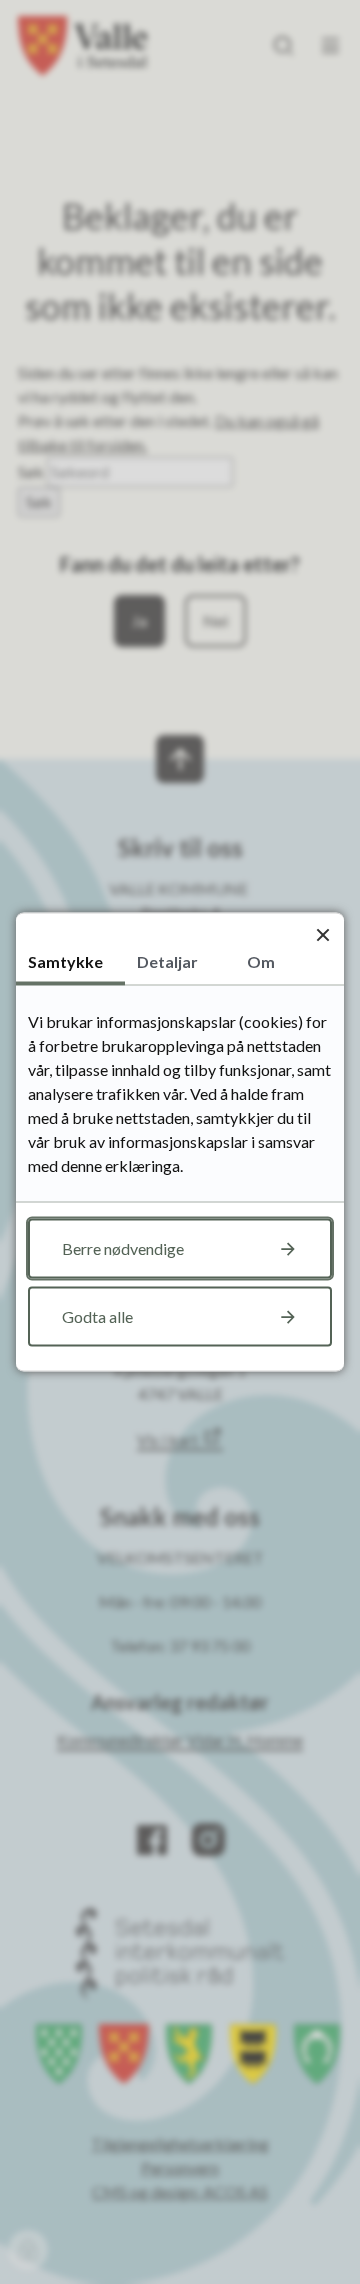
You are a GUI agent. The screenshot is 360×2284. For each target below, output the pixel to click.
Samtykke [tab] (65, 961)
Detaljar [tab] (167, 961)
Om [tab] (261, 961)
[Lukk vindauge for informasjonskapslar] (322, 934)
